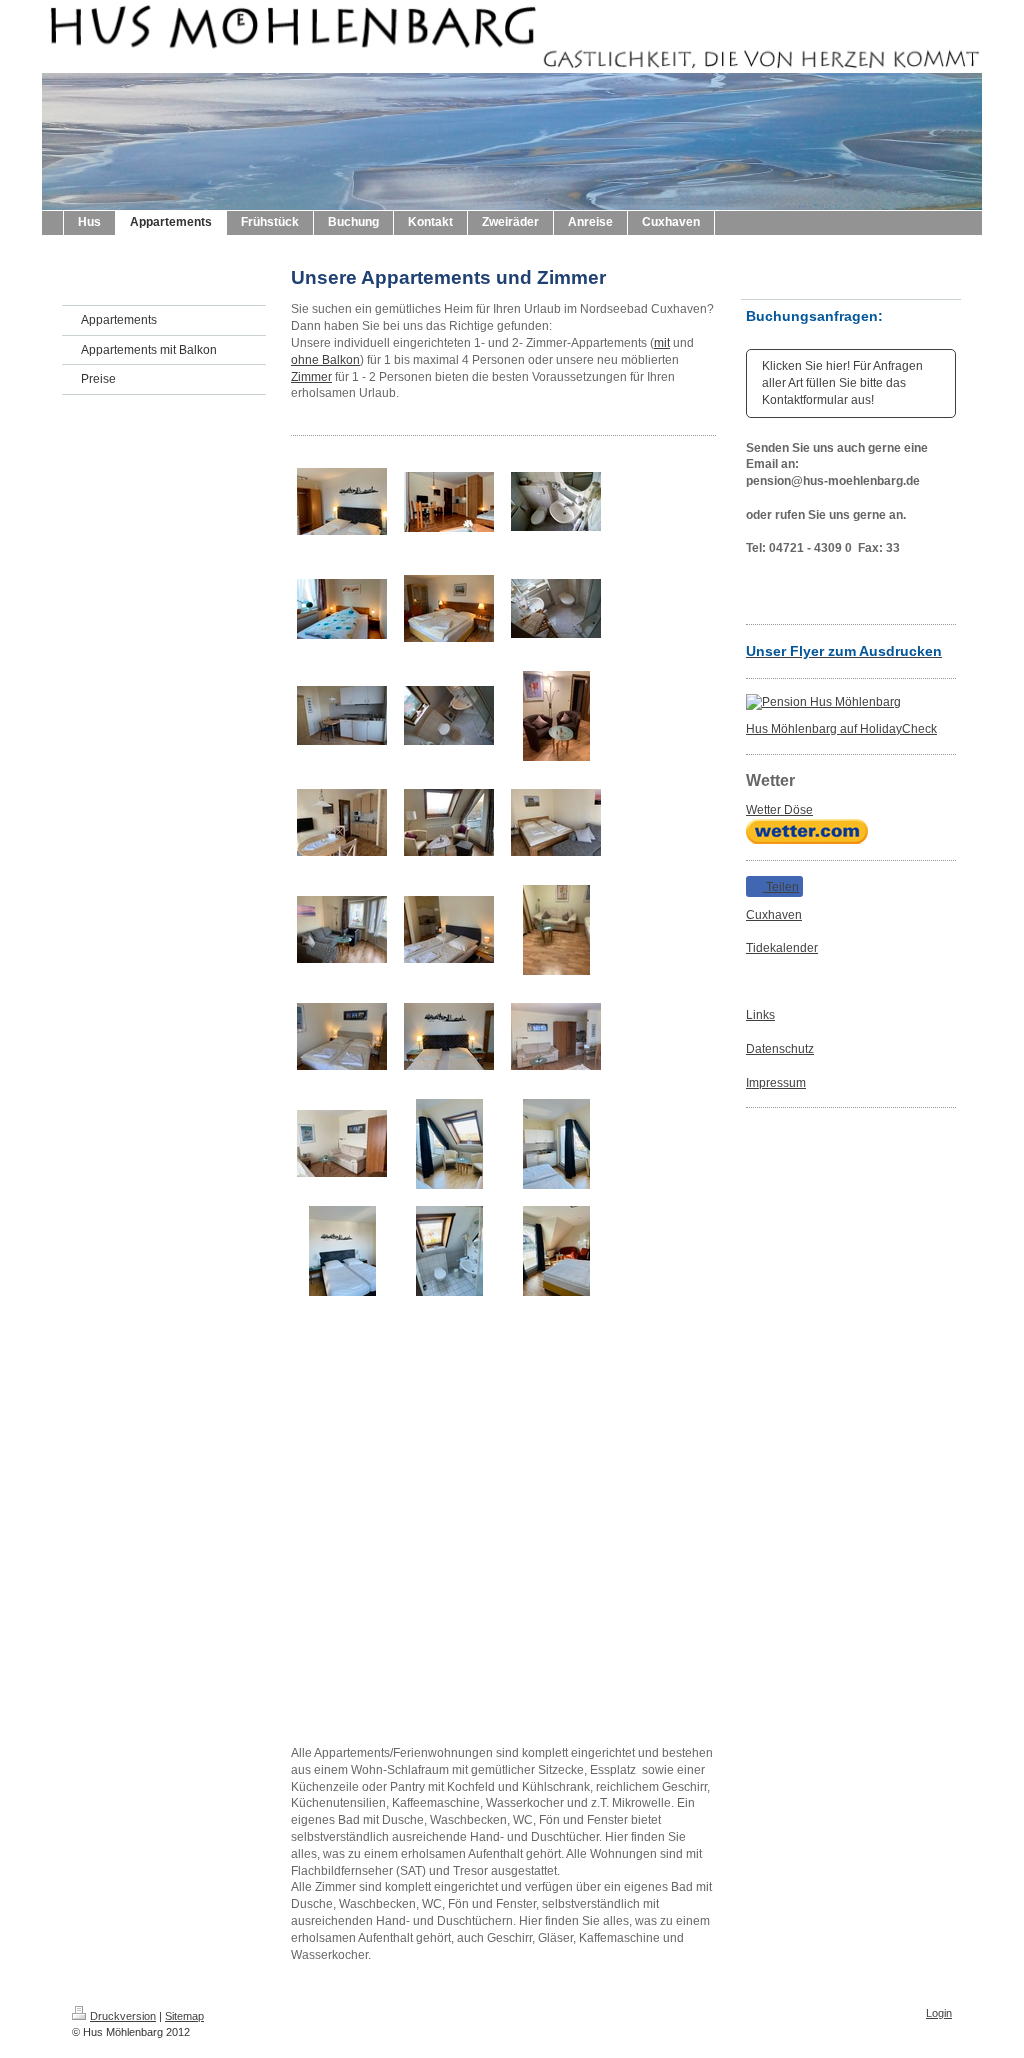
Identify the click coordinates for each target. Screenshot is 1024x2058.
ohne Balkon (325, 360)
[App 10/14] (449, 608)
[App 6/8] (342, 609)
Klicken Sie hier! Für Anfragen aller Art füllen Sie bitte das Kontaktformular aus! (842, 383)
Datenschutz (780, 1049)
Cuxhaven (774, 915)
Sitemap (184, 2016)
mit (662, 343)
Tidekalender (782, 948)
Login (939, 2013)
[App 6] (449, 502)
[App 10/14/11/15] (342, 715)
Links (760, 1015)
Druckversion (123, 2016)
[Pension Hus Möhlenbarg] (851, 702)
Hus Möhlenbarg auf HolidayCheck (841, 729)
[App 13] (556, 716)
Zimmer (311, 377)
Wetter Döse (779, 810)
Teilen (781, 887)
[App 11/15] (449, 715)
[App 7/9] (556, 501)
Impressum (776, 1083)
